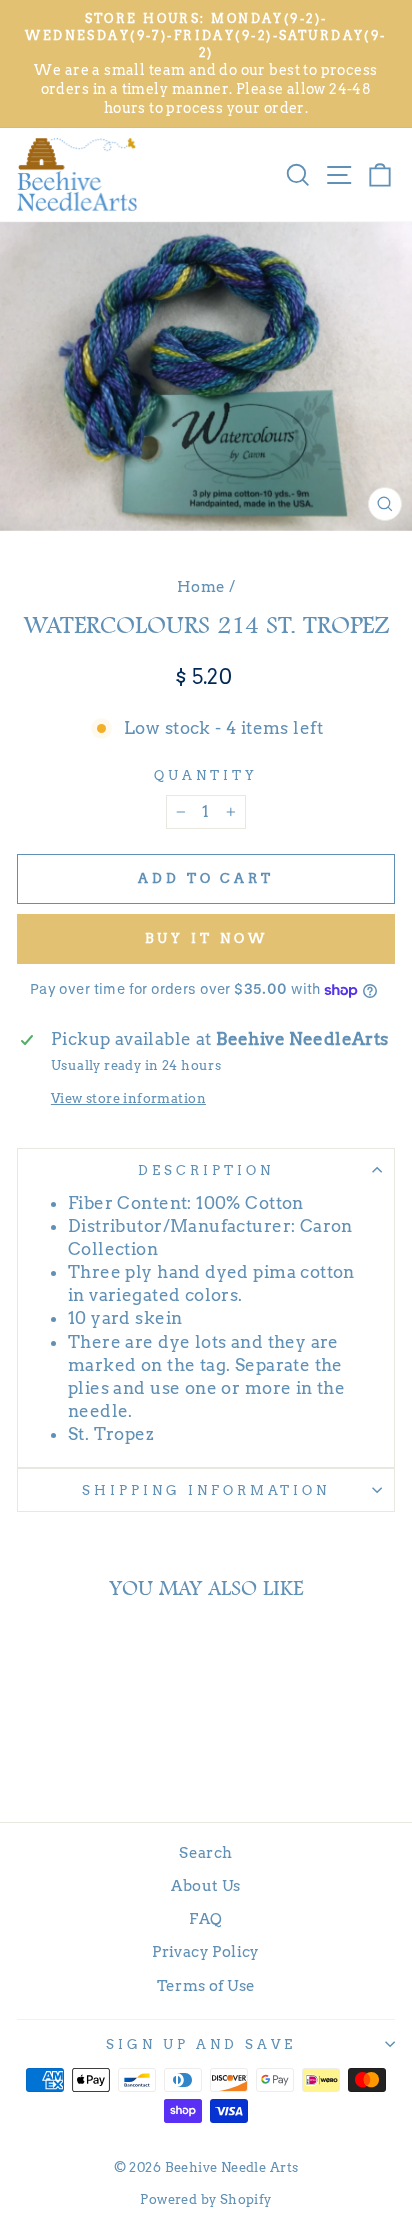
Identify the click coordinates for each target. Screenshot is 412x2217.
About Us (205, 1885)
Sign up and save (201, 2044)
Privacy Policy (206, 1951)
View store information (128, 1098)
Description (206, 1170)
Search (205, 1852)
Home (201, 586)
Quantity (206, 775)
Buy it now (206, 938)
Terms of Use (206, 1985)
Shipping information (206, 1490)
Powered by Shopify (205, 2199)
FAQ (205, 1918)
